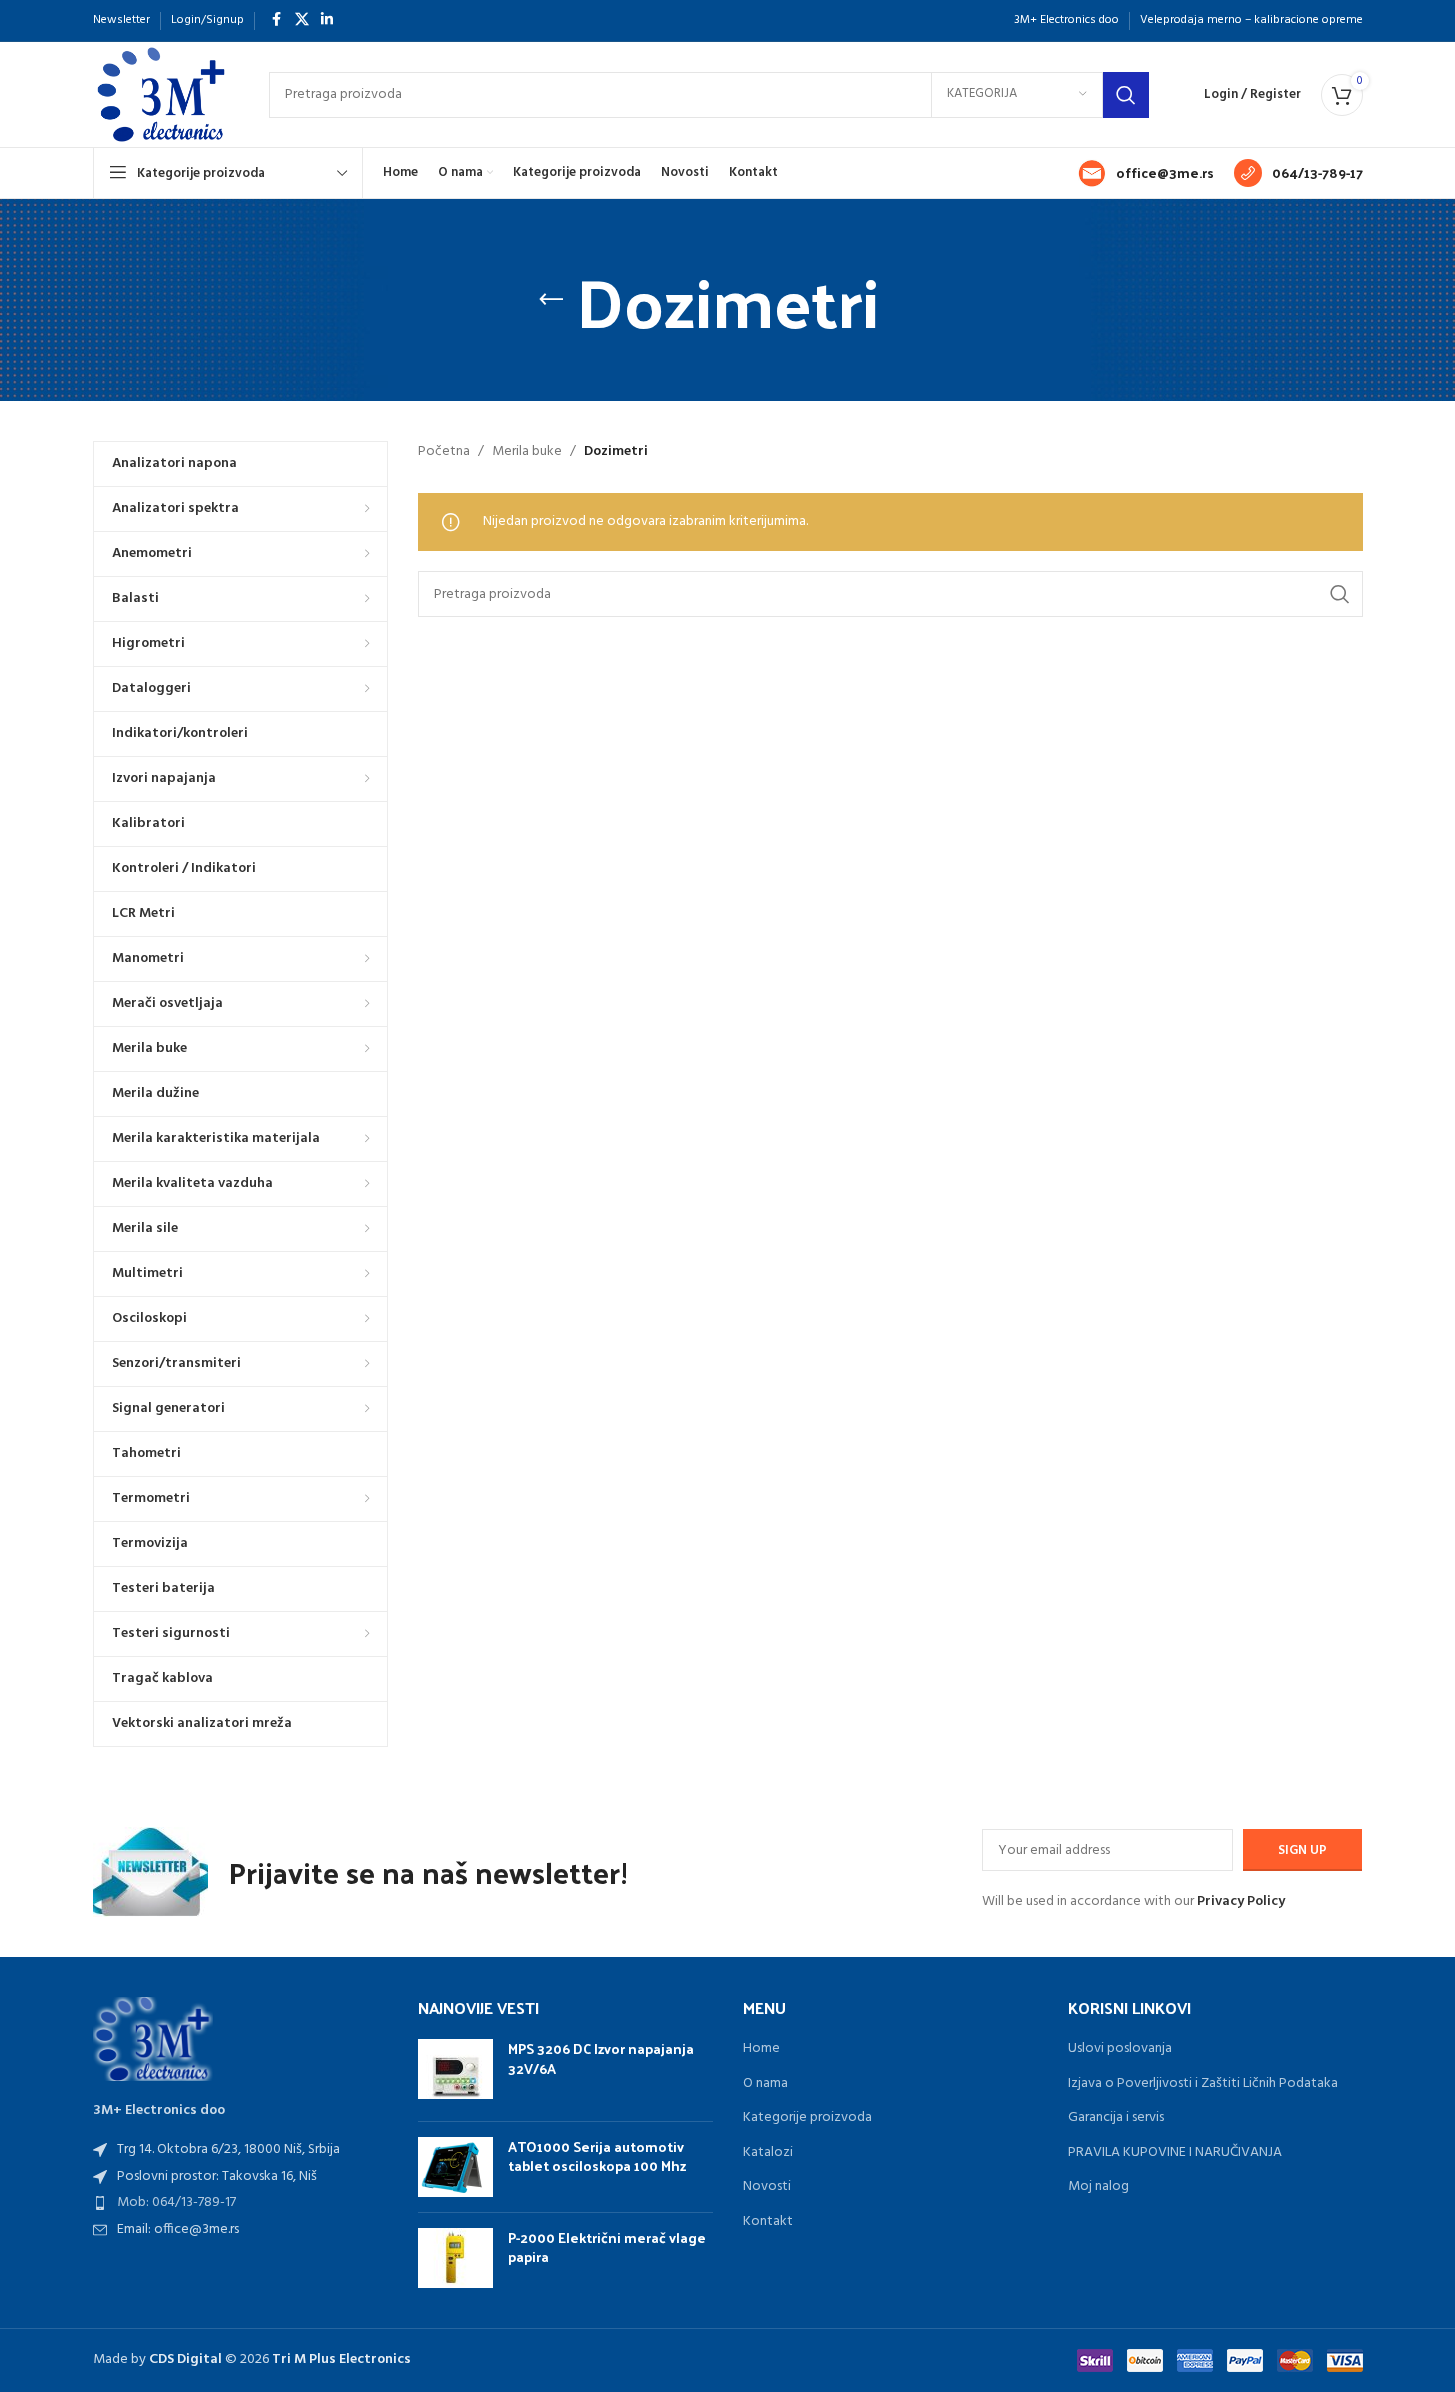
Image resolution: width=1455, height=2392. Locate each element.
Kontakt (768, 2222)
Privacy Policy (1241, 1901)
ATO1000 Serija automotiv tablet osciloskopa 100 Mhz (597, 2156)
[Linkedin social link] (327, 20)
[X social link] (302, 20)
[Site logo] (161, 94)
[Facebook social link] (277, 20)
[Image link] (153, 2038)
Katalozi (768, 2153)
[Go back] (551, 300)
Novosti (767, 2187)
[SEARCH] (1126, 95)
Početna (444, 452)
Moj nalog (1098, 2187)
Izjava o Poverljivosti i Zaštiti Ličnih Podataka (1203, 2084)
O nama (765, 2084)
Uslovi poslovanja (1120, 2049)
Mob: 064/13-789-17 (176, 2202)
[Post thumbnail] (455, 2072)
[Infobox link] (1146, 173)
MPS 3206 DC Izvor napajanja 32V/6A (601, 2058)
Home (761, 2049)
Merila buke (527, 452)
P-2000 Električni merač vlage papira (607, 2247)
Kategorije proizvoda (807, 2118)
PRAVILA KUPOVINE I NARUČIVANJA (1175, 2153)
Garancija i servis (1116, 2118)
